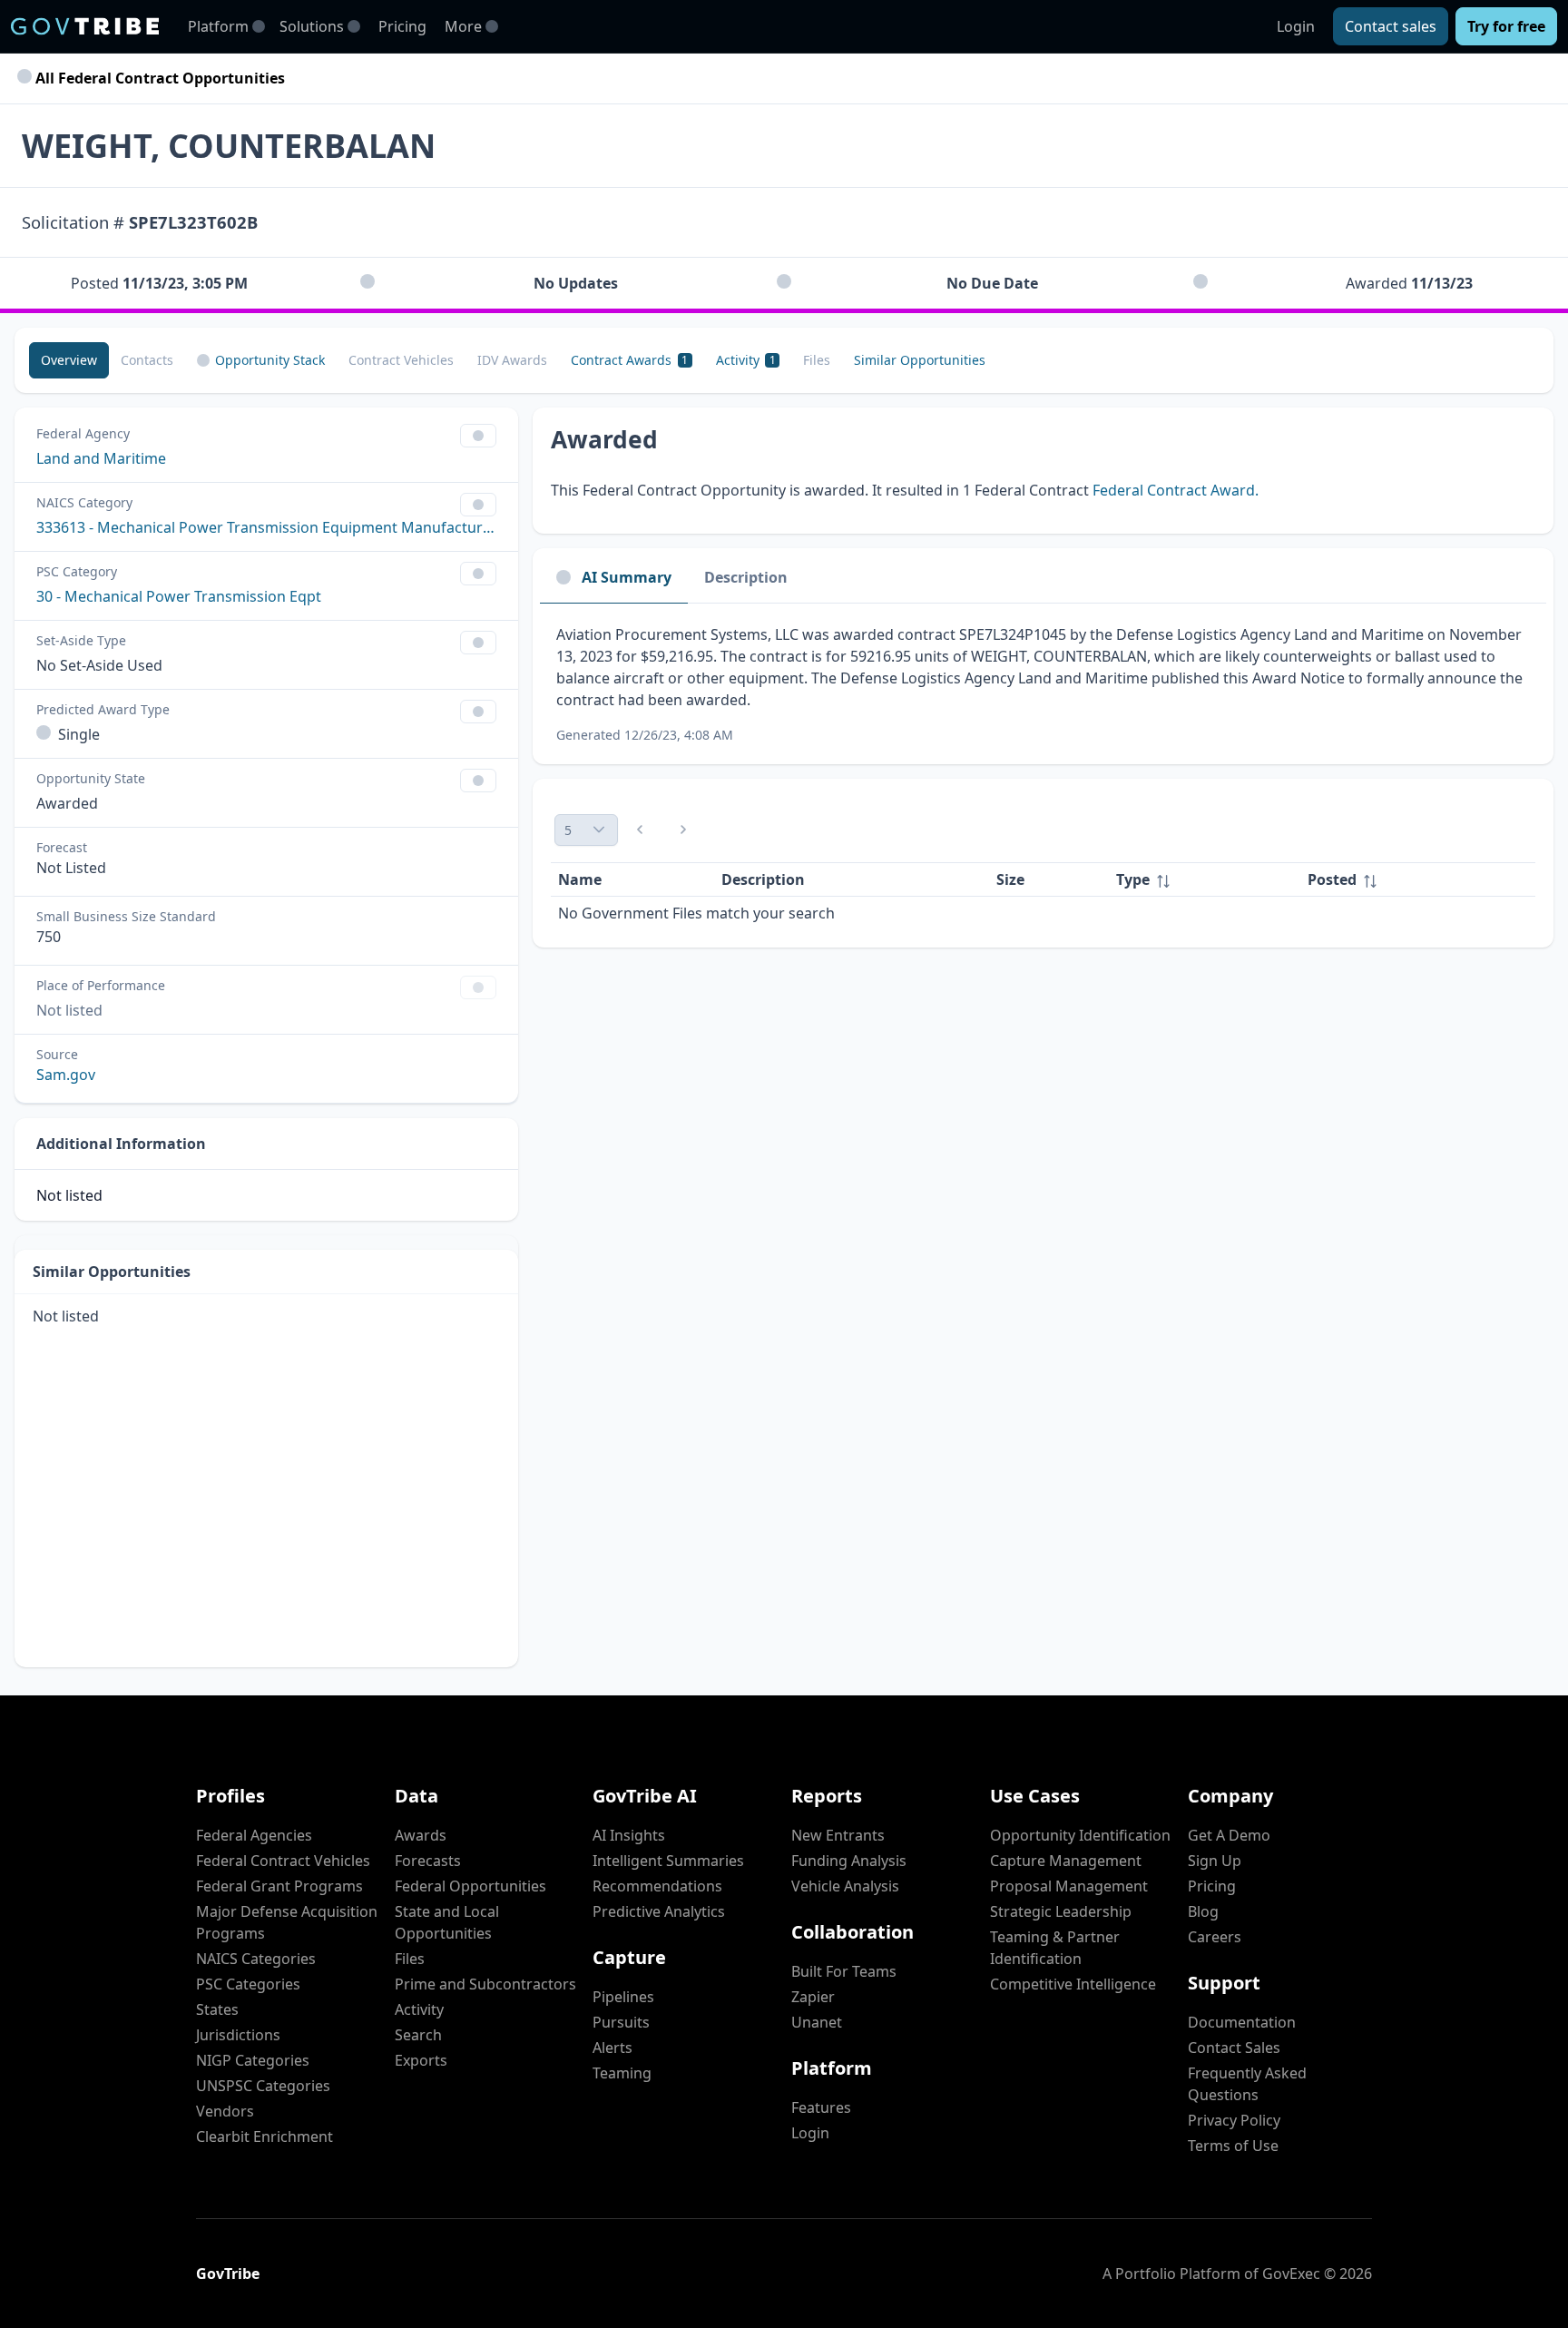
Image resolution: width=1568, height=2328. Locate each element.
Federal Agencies (254, 1835)
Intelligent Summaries (668, 1861)
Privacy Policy (1234, 2120)
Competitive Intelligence (1073, 1984)
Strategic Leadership (1061, 1911)
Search (418, 2035)
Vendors (225, 2111)
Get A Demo (1229, 1835)
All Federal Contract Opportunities (158, 78)
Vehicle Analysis (845, 1886)
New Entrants (838, 1835)
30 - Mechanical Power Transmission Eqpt (179, 596)
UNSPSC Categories (263, 2086)
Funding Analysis (849, 1861)
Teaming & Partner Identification (1055, 1948)
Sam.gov (66, 1075)
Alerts (612, 2048)
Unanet (817, 2022)
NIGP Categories (253, 2060)
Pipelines (623, 1997)
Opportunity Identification (1080, 1835)
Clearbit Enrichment (265, 2136)
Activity (419, 2009)
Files (410, 1959)
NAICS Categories (256, 1959)
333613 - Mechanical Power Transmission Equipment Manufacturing (266, 527)
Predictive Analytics (659, 1911)
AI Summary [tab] (627, 577)
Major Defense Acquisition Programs (287, 1922)
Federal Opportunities (470, 1886)
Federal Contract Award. (1176, 490)
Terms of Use (1233, 2146)
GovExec (1291, 2274)
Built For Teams (844, 1971)
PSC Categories (248, 1984)
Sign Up (1215, 1861)
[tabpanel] (1043, 684)
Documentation (1242, 2022)
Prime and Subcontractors (485, 1984)
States (217, 2009)
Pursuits (621, 2022)
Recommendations (657, 1886)
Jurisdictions (238, 2035)
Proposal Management (1069, 1886)
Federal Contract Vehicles (283, 1861)
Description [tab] (746, 577)
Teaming (622, 2073)
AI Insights (629, 1835)
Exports (421, 2060)
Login (1296, 26)
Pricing (402, 26)
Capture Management (1066, 1861)
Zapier (813, 1997)
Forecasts (428, 1861)
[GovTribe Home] (85, 26)
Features (821, 2107)
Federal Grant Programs (279, 1886)
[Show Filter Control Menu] (478, 436)
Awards (421, 1835)
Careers (1215, 1937)
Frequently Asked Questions (1247, 2084)
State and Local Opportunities (447, 1922)
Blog (1203, 1911)
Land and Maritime (101, 458)
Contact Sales (1234, 2048)
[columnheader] (1205, 880)
